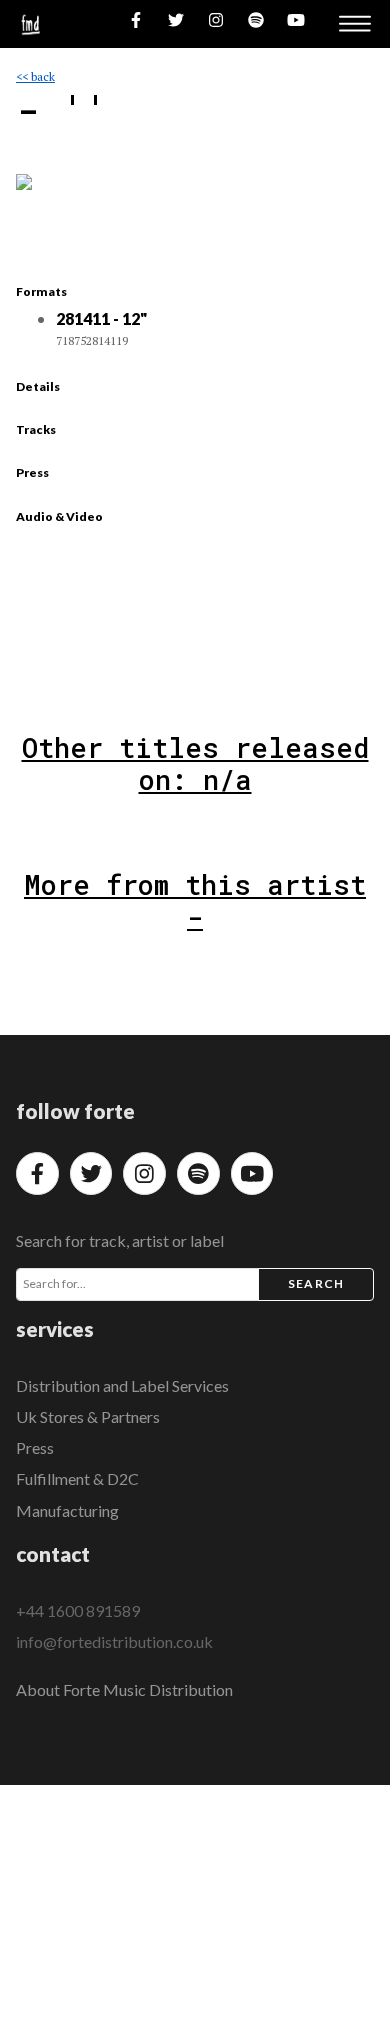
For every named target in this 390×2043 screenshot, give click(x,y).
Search (316, 1283)
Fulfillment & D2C (77, 1478)
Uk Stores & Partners (88, 1416)
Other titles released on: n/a (195, 763)
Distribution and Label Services (122, 1385)
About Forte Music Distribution (124, 1689)
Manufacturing (67, 1510)
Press (35, 1447)
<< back (35, 76)
